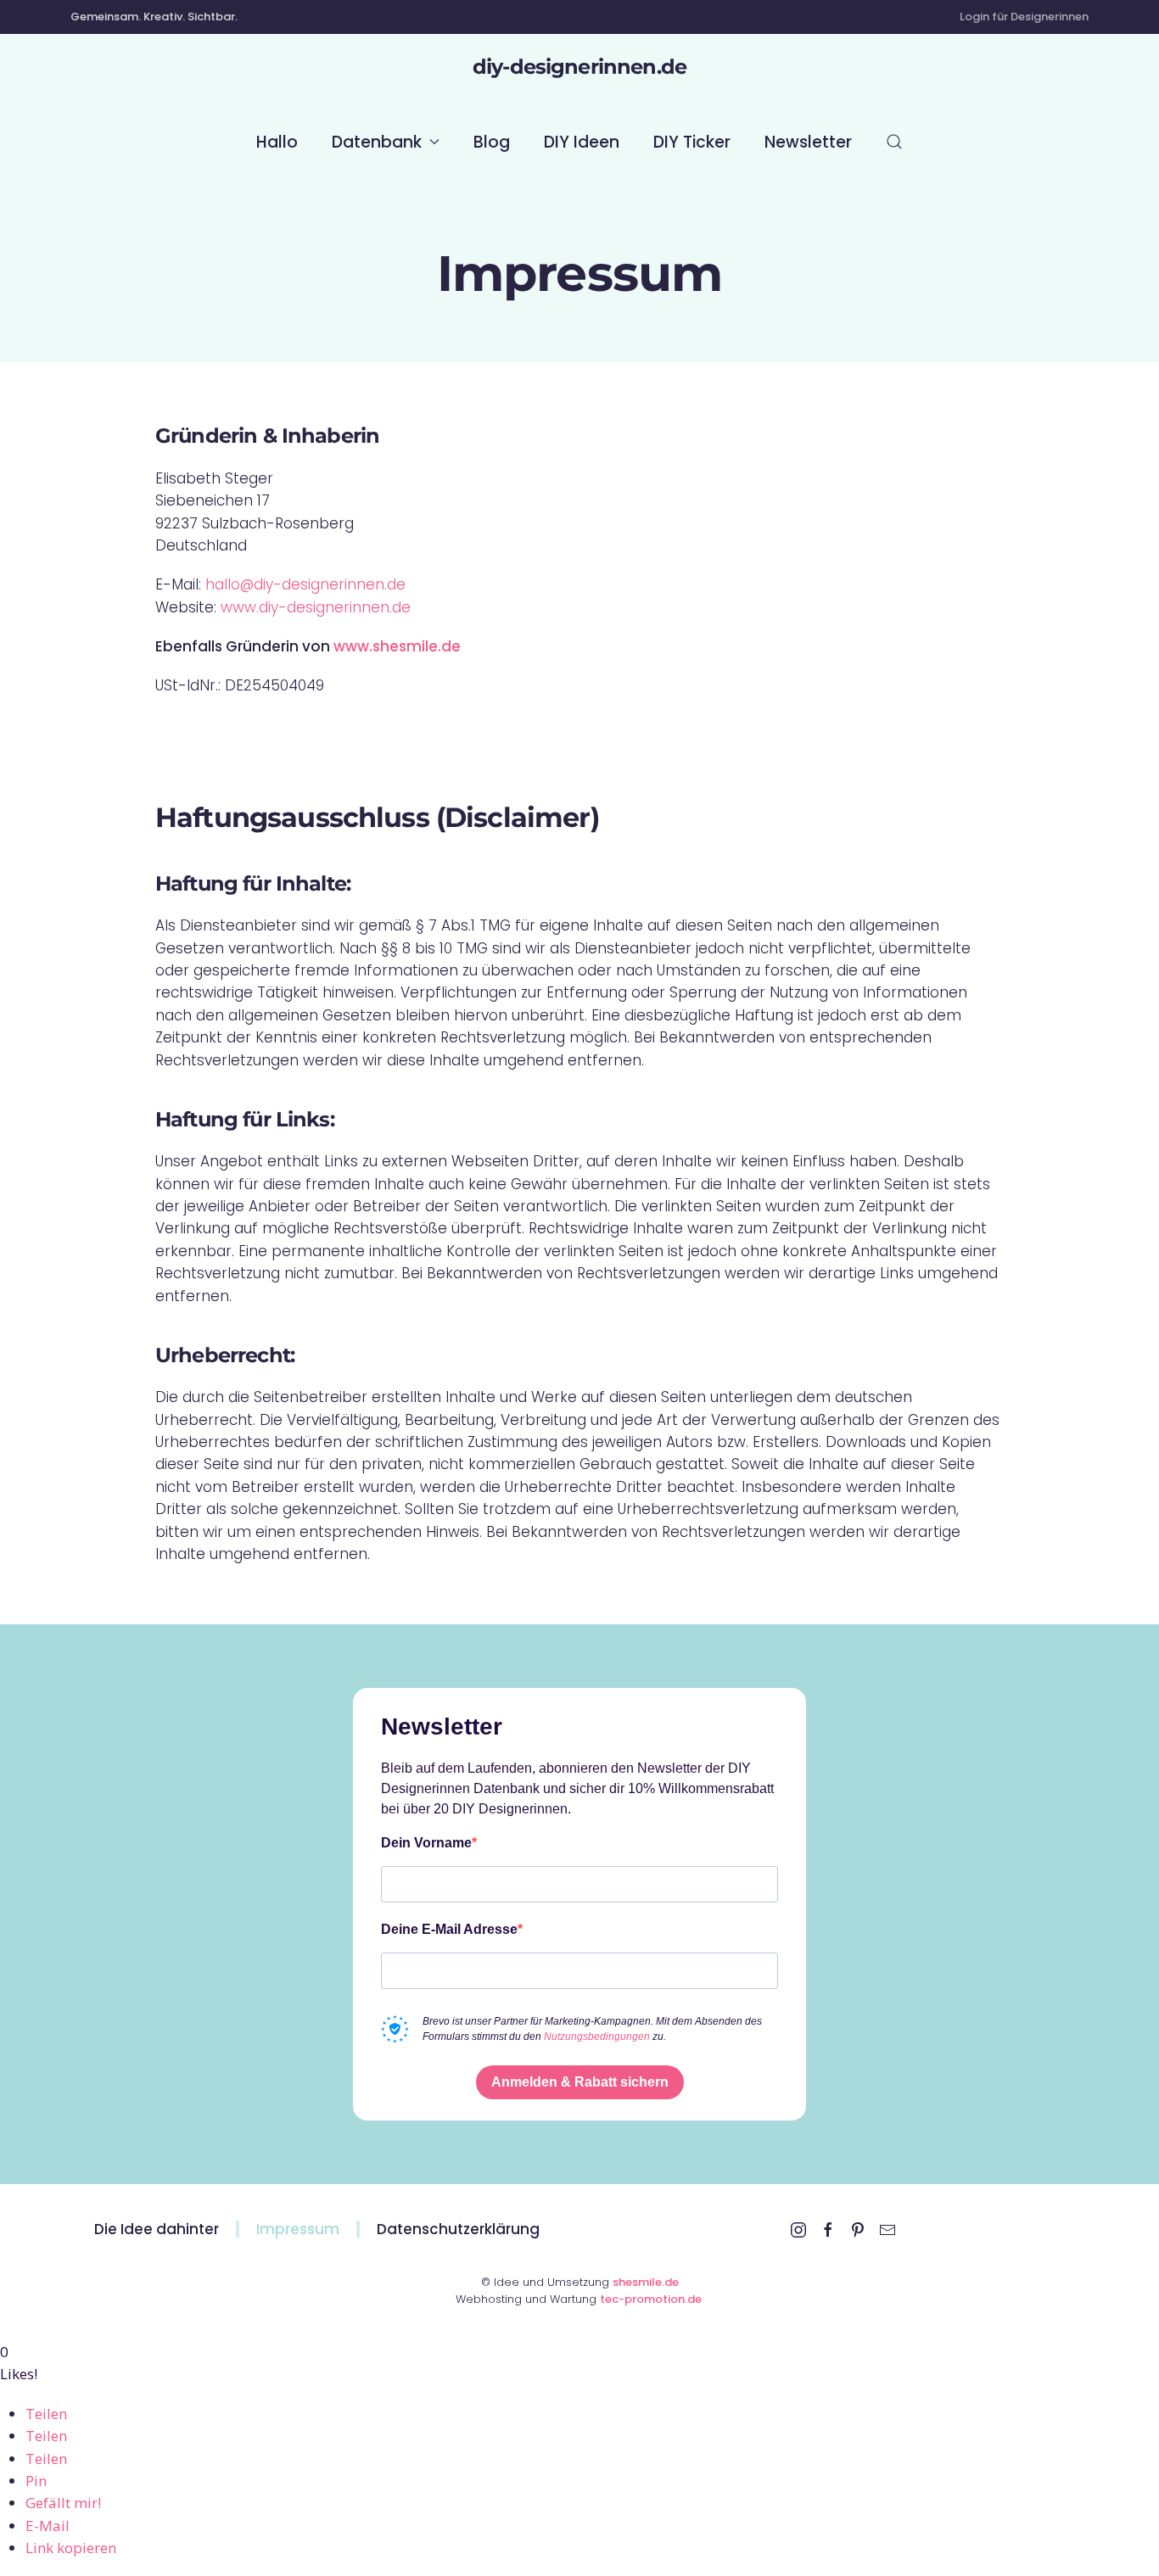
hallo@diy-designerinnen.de (305, 584)
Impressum (298, 2229)
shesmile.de (646, 2282)
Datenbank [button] (377, 142)
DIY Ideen (582, 142)
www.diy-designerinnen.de (316, 607)
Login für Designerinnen (1024, 17)
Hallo (277, 142)
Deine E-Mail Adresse (449, 1929)
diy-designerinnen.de (579, 67)
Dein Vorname (426, 1843)
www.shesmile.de (397, 646)
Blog (492, 142)
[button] (894, 142)
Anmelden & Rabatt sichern (580, 2082)
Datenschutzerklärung (458, 2229)
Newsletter (808, 142)
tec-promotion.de (652, 2299)
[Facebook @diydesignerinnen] (828, 2229)
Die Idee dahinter (157, 2229)
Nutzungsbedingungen (597, 2037)
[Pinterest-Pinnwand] (858, 2229)
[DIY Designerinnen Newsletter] (887, 2229)
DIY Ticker (692, 142)
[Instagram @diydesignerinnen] (798, 2229)
